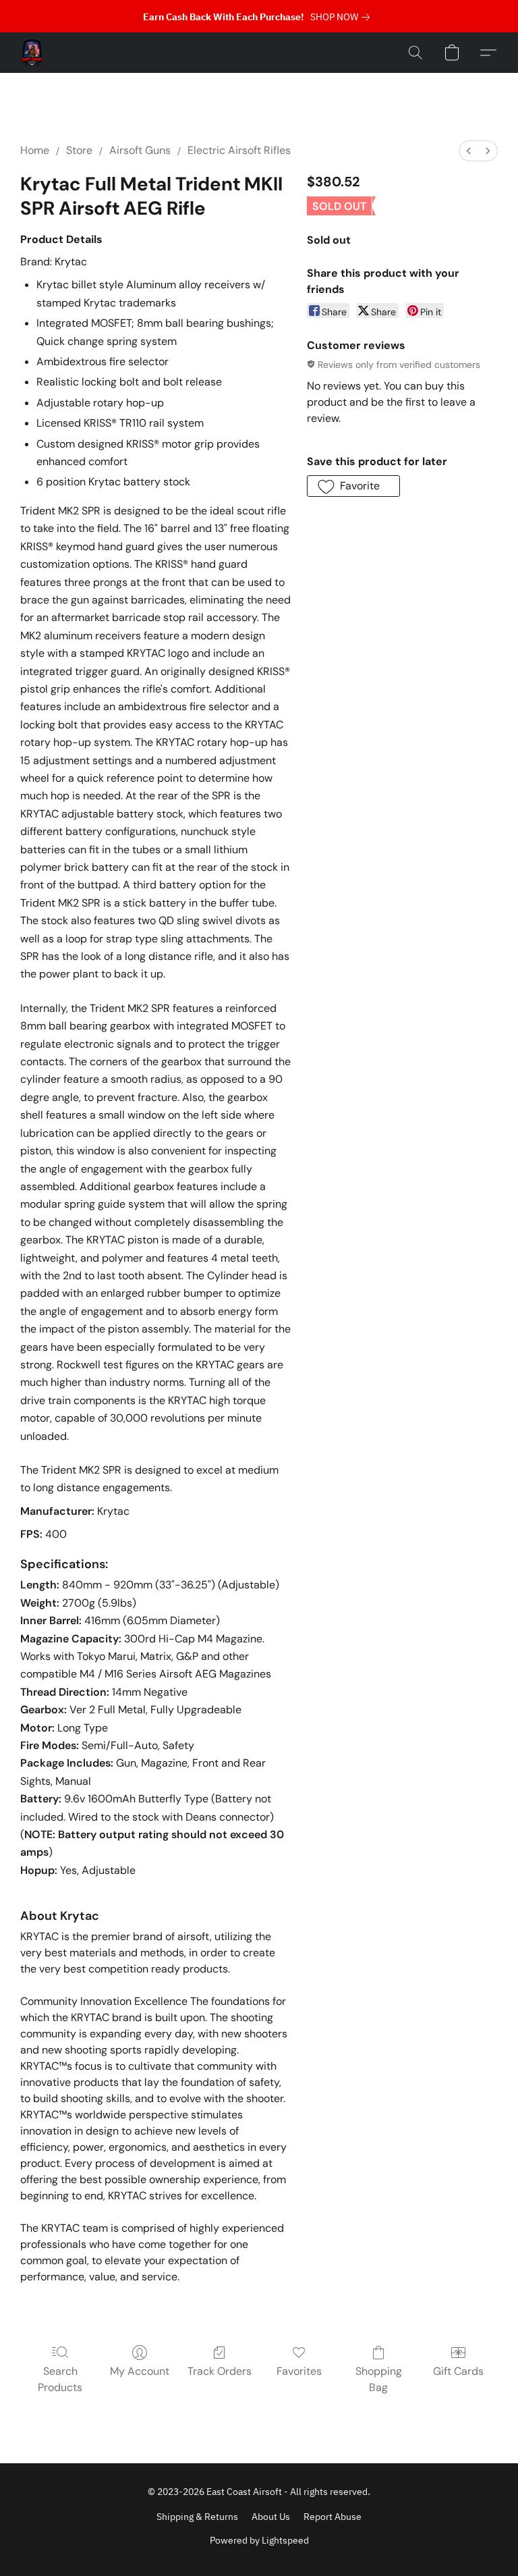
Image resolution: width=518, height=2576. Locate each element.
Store (79, 150)
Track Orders (220, 2371)
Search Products (60, 2379)
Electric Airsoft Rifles (239, 150)
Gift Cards (458, 2371)
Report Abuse (333, 2517)
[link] (343, 17)
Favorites (299, 2371)
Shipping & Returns (197, 2517)
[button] (32, 53)
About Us (271, 2517)
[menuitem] (469, 151)
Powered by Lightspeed (259, 2540)
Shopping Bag (379, 2379)
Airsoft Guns (140, 150)
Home (35, 150)
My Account (140, 2371)
